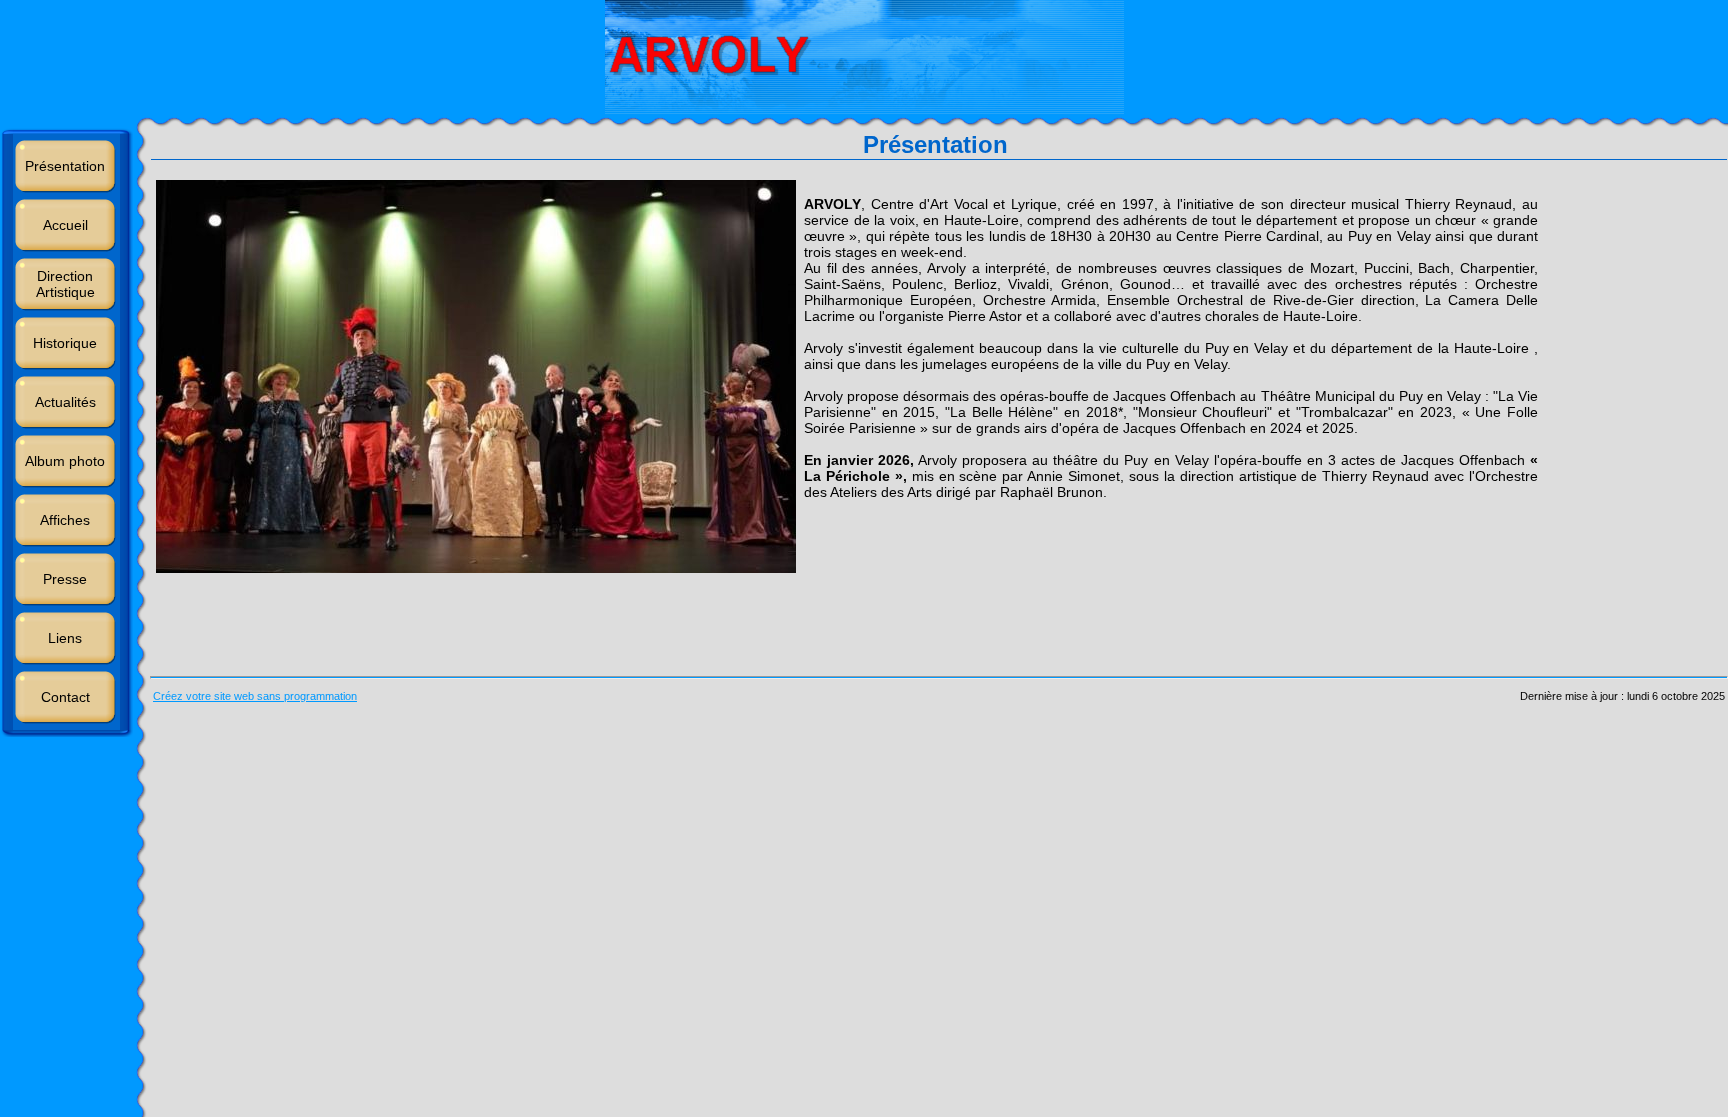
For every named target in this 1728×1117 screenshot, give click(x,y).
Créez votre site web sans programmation (255, 696)
